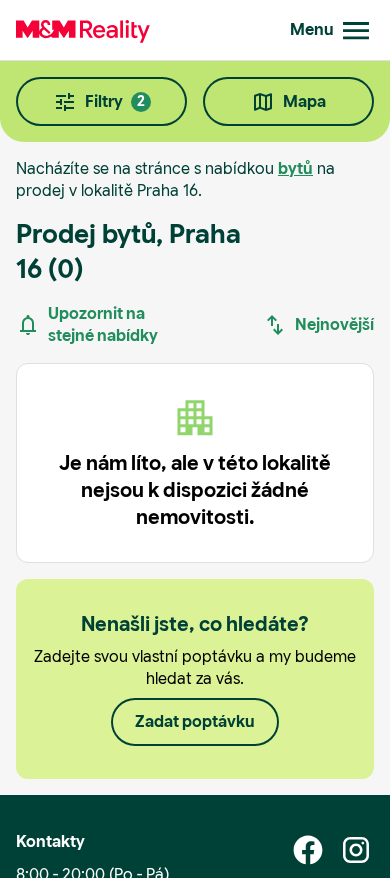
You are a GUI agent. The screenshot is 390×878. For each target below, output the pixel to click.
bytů (295, 168)
